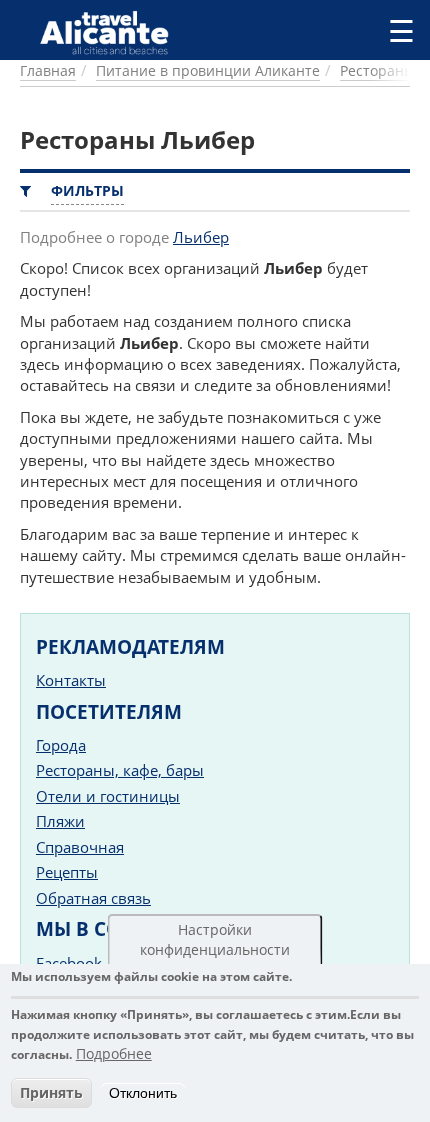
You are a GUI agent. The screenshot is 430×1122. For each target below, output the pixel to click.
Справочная (80, 847)
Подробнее (114, 1053)
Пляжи (60, 821)
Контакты (71, 680)
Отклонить (143, 1093)
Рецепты (67, 872)
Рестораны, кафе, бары (120, 770)
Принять (51, 1092)
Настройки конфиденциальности (215, 939)
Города (61, 745)
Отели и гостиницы (108, 796)
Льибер (201, 237)
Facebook (69, 963)
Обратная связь (93, 898)
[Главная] (112, 32)
